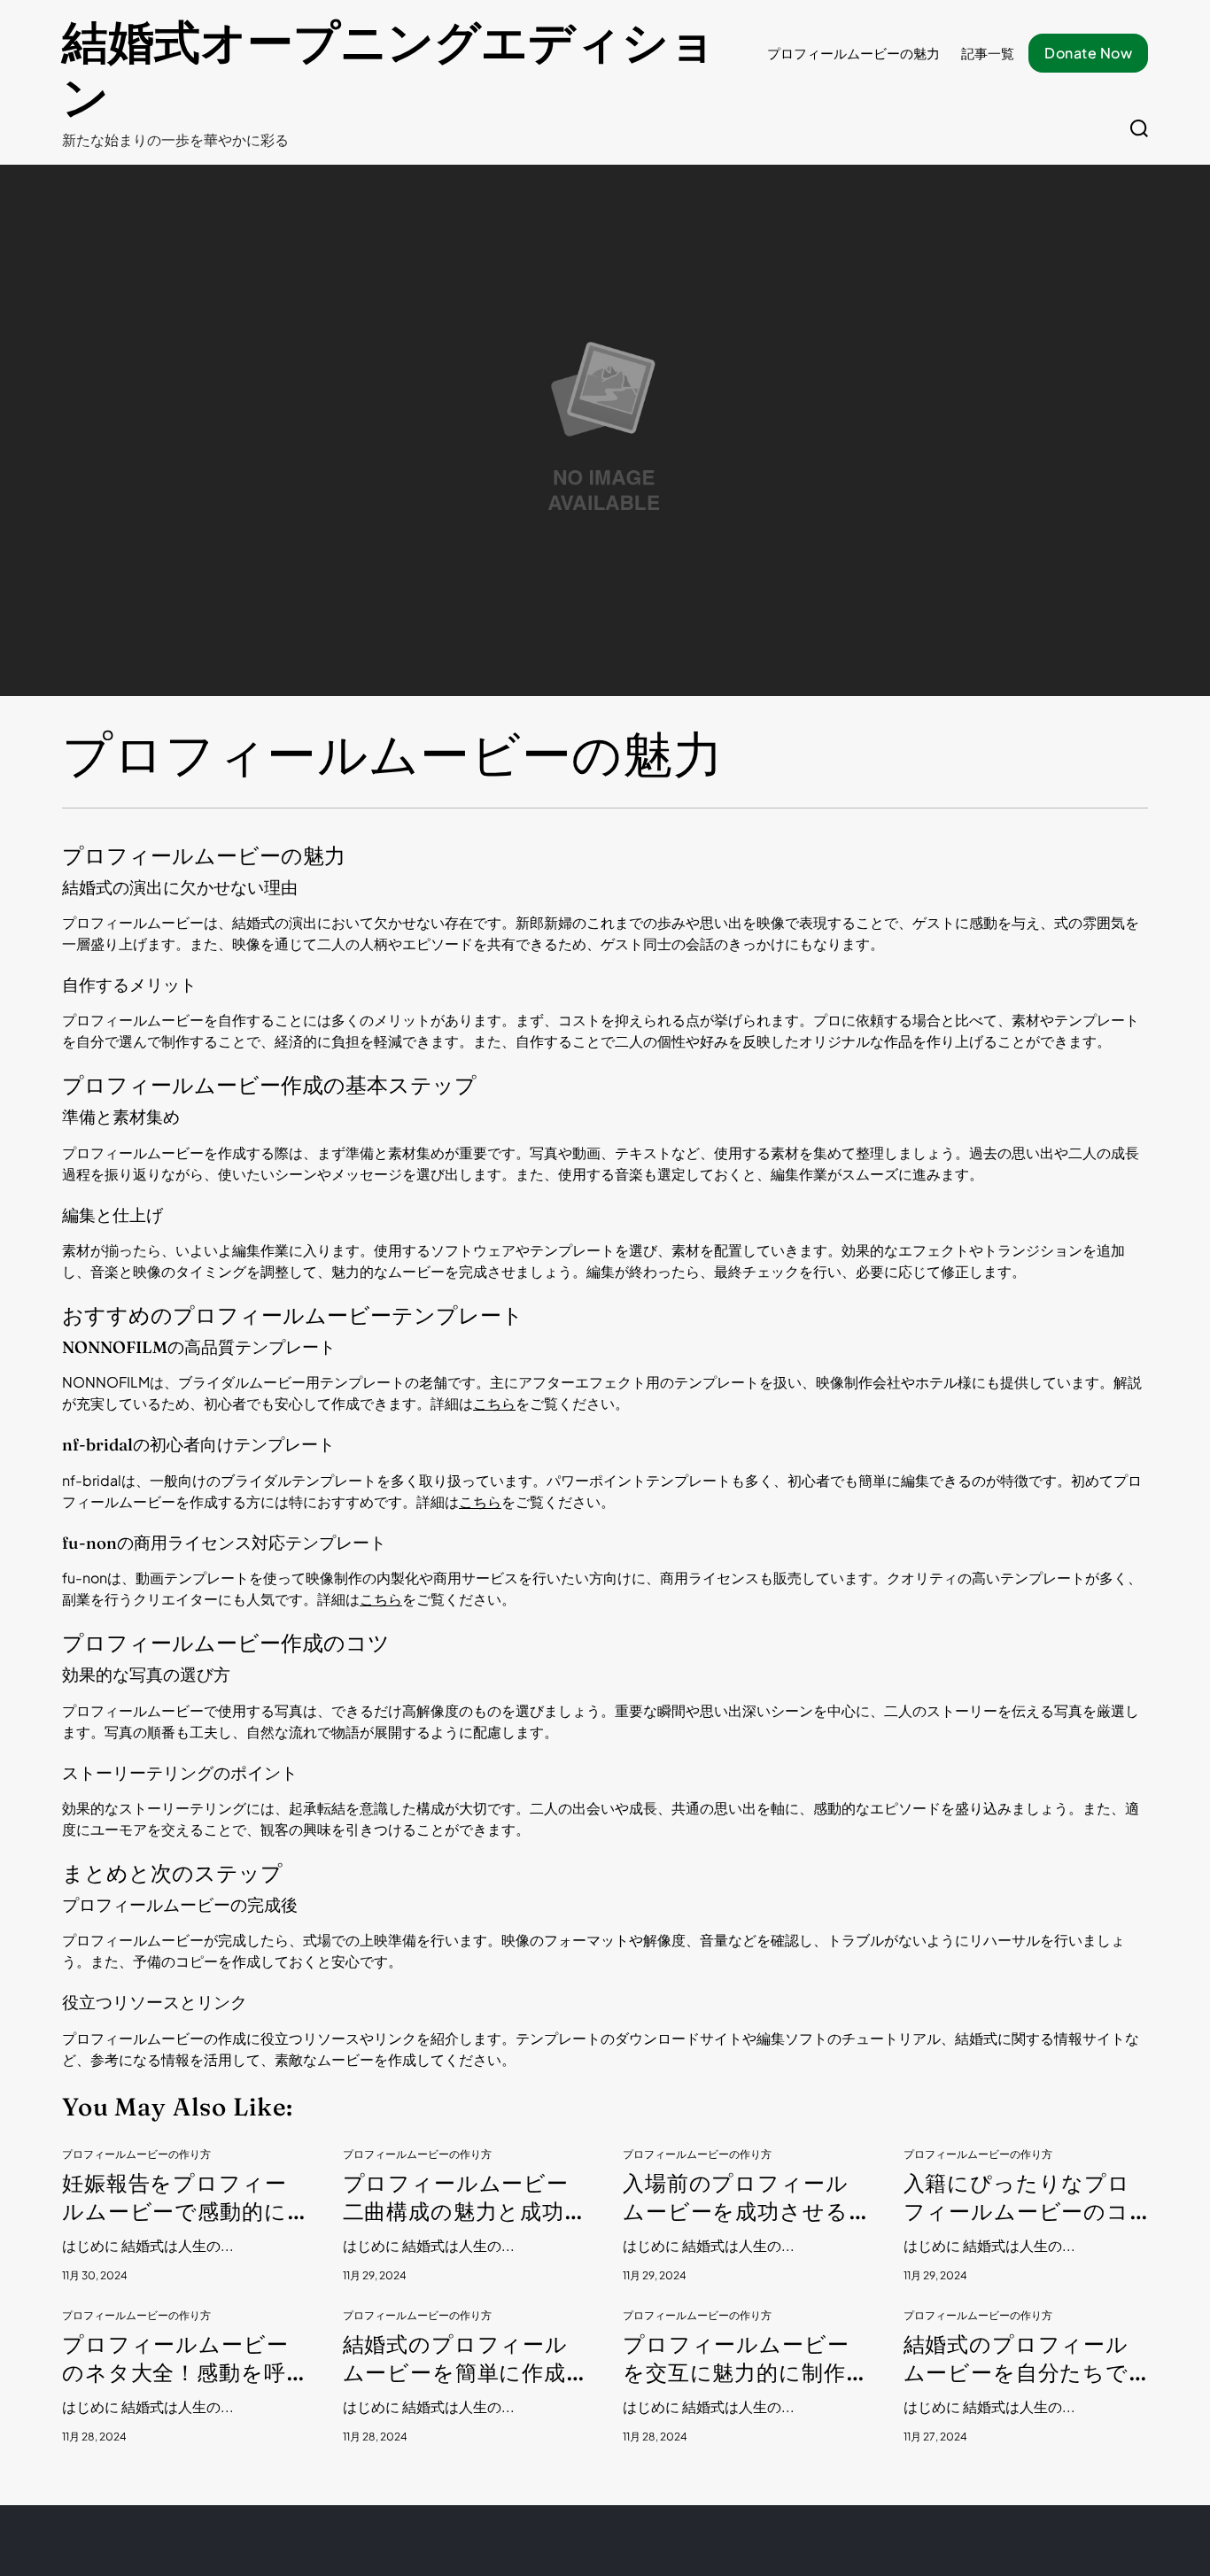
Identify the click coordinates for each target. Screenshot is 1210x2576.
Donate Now (1088, 53)
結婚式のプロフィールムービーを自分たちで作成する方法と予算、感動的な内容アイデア (1026, 2359)
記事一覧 (988, 53)
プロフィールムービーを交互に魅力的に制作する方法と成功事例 (736, 2359)
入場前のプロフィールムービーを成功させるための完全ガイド (736, 2198)
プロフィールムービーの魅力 (853, 53)
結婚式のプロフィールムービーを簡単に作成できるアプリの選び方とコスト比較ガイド (457, 2359)
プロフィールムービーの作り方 (136, 2154)
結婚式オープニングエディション (389, 70)
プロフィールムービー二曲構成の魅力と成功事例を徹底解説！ (465, 2198)
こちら (494, 1403)
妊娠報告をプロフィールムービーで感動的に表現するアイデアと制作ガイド (175, 2198)
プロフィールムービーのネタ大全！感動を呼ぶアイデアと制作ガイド (176, 2359)
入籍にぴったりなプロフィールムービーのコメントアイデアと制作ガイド (1017, 2198)
